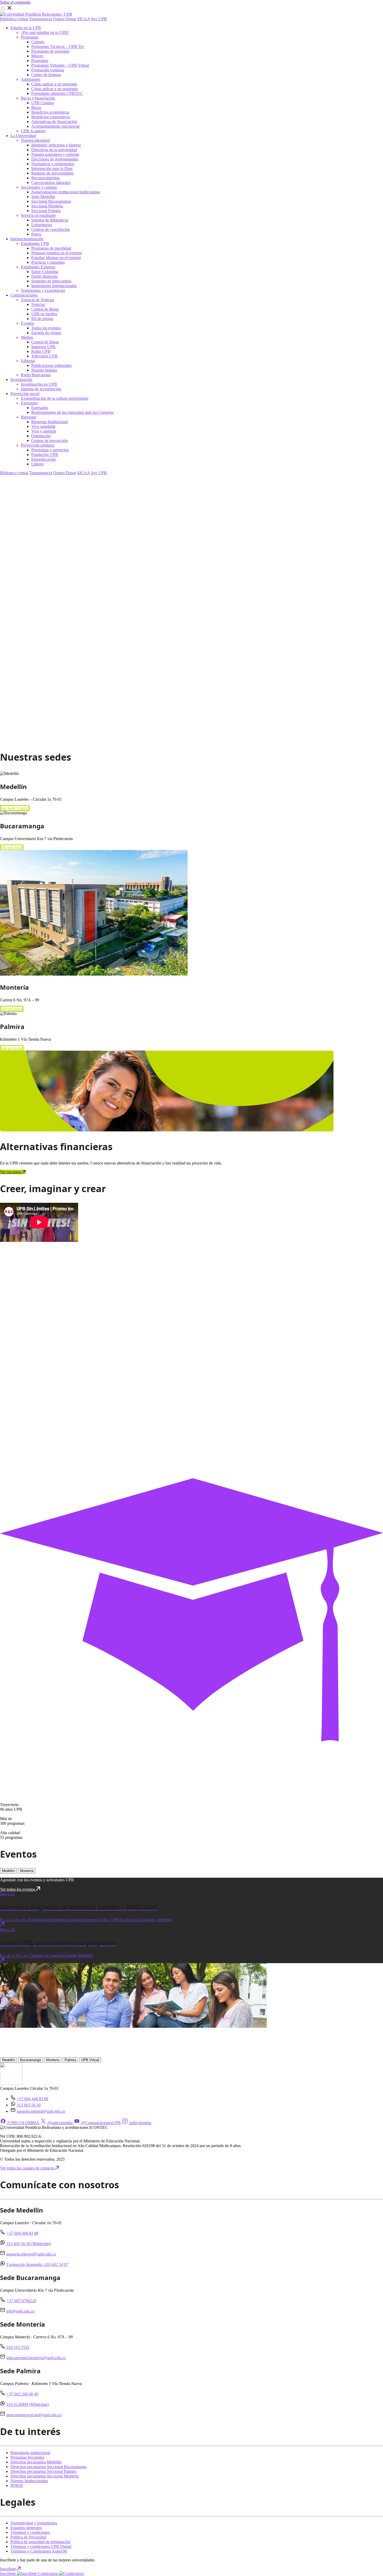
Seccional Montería (47, 206)
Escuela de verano (46, 333)
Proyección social (25, 394)
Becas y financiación (38, 98)
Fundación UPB (45, 455)
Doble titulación (44, 276)
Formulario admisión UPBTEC (57, 93)
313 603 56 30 (29, 2105)
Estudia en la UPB (26, 28)
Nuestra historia (44, 370)
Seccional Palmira (46, 211)
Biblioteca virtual (14, 19)
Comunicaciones (24, 295)
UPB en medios (44, 314)
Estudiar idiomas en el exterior (56, 258)
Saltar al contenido (15, 2)
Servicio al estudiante (38, 215)
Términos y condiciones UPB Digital (41, 2546)
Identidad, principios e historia (56, 145)
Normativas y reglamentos (53, 164)
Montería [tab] (27, 1871)
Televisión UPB (44, 356)
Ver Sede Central (15, 808)
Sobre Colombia (45, 272)
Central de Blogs (45, 309)
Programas (30, 37)
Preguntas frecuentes (27, 2457)
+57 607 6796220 (21, 2301)
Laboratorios (42, 225)
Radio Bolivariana (36, 375)
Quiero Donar (65, 19)
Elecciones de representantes (55, 159)
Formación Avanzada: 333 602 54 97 (37, 2264)
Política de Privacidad (28, 2537)
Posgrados (40, 61)
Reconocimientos (45, 178)
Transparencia (41, 19)
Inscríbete (8, 2569)
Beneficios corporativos (51, 117)
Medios (27, 337)
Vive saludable (43, 426)
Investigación (21, 380)
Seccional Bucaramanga (51, 201)
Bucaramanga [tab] (30, 2060)
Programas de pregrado (50, 51)
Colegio (38, 42)
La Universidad (23, 136)
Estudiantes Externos (38, 267)
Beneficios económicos (50, 112)
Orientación (41, 436)
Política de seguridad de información (40, 2542)
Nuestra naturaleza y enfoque (55, 154)
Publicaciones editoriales (51, 365)
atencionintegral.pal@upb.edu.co (34, 2415)
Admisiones (31, 79)
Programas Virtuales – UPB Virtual (60, 65)
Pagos (36, 234)
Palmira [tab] (70, 2060)
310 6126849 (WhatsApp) (27, 2404)
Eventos (27, 323)
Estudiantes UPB (35, 244)
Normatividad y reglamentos (34, 2523)
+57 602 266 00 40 (22, 2394)
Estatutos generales (26, 2528)
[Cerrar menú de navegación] (9, 10)
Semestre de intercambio (51, 281)
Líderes (37, 464)
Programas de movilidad (51, 248)
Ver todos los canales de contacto (28, 2168)
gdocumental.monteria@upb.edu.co (36, 2358)
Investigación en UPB (39, 384)
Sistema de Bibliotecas (50, 220)
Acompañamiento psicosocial (55, 126)
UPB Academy (33, 131)
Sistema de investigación (41, 389)
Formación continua (48, 70)
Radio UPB (41, 351)
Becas (36, 107)
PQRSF (17, 2485)
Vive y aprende (44, 431)
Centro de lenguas (46, 75)
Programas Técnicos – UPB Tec (58, 47)
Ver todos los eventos (18, 1889)
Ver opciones (11, 1172)
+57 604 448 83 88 (32, 2099)
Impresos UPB (43, 347)
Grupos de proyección (50, 440)
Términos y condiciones (30, 2532)
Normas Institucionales (29, 2481)
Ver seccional (12, 848)
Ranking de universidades (52, 173)
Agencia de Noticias (38, 300)
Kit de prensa (42, 319)
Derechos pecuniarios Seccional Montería (45, 2476)
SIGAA (84, 19)
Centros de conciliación (51, 229)
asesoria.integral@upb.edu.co (41, 2111)
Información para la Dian (52, 168)
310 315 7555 (18, 2347)
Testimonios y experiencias (43, 290)
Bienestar (29, 417)
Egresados (29, 403)
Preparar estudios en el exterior (57, 253)
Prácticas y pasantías (48, 262)
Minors (37, 56)
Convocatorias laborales (51, 183)
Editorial (28, 361)
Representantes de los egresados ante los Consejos (72, 412)
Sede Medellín (43, 197)
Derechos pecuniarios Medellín (36, 2462)
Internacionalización (27, 239)
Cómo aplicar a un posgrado (54, 89)
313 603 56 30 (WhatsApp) (29, 2244)
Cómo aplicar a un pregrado (54, 84)
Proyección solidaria (38, 445)
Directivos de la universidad (54, 150)
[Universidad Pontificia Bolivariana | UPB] (36, 14)
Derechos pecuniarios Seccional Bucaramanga (48, 2467)
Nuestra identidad (35, 140)
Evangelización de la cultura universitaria (55, 398)
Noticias (38, 304)
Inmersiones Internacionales (54, 286)
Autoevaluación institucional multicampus (66, 192)
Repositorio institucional (30, 2453)
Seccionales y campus (39, 187)
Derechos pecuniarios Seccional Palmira (43, 2471)
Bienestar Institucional (50, 422)
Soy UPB (99, 19)
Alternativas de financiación (54, 122)
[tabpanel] (191, 1927)
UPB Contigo (43, 103)
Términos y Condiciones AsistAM (39, 2551)
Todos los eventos (46, 328)
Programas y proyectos (50, 450)
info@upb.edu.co (20, 2311)
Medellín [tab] (8, 1871)
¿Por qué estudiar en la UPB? (45, 32)
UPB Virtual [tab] (90, 2060)
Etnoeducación (44, 459)
